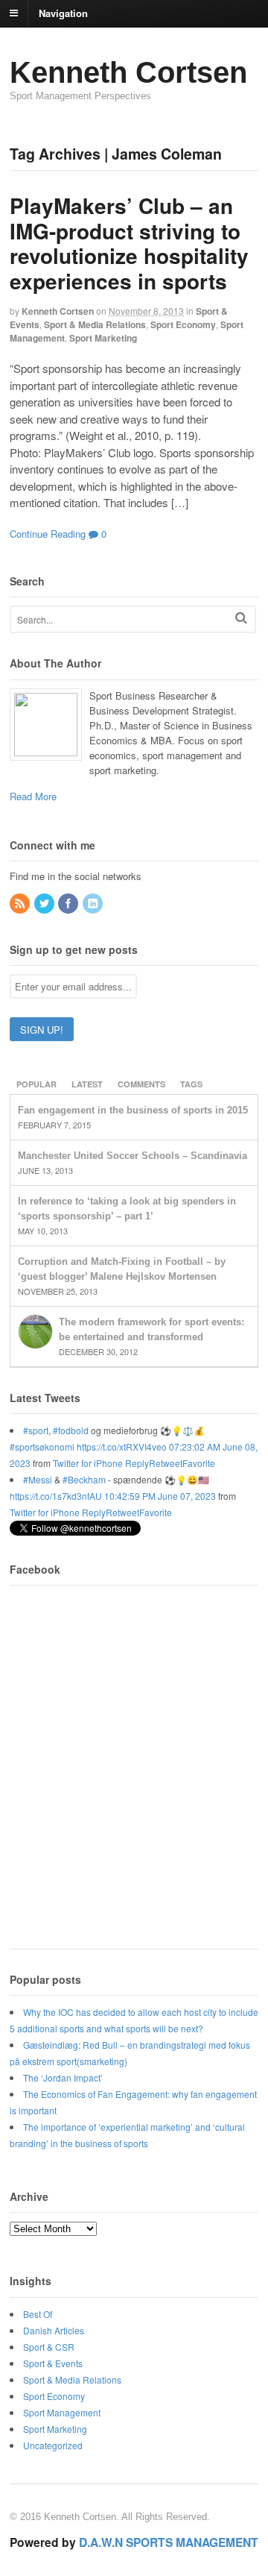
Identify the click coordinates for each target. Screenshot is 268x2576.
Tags (191, 1084)
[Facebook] (69, 904)
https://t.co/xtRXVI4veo (122, 1446)
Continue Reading (48, 534)
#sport (36, 1430)
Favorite (199, 1463)
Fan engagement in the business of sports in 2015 (133, 1110)
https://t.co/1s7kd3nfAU (56, 1496)
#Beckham (84, 1479)
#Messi (38, 1479)
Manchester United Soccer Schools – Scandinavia (133, 1156)
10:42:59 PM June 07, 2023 (160, 1496)
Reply (137, 1463)
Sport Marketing (103, 338)
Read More (33, 796)
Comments (141, 1084)
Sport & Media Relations (95, 324)
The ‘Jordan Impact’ (63, 2077)
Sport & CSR (49, 2347)
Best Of (38, 2314)
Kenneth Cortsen (128, 72)
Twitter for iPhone (88, 1463)
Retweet (166, 1463)
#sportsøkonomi (42, 1446)
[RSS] (21, 904)
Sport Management (62, 2412)
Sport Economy (183, 324)
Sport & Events (53, 2363)
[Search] (241, 618)
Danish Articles (54, 2330)
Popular (36, 1084)
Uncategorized (53, 2445)
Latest (87, 1084)
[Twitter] (45, 904)
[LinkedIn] (94, 904)
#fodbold (71, 1430)
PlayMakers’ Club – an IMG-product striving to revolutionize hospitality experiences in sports (129, 243)
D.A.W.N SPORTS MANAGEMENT (169, 2542)
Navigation (63, 12)
